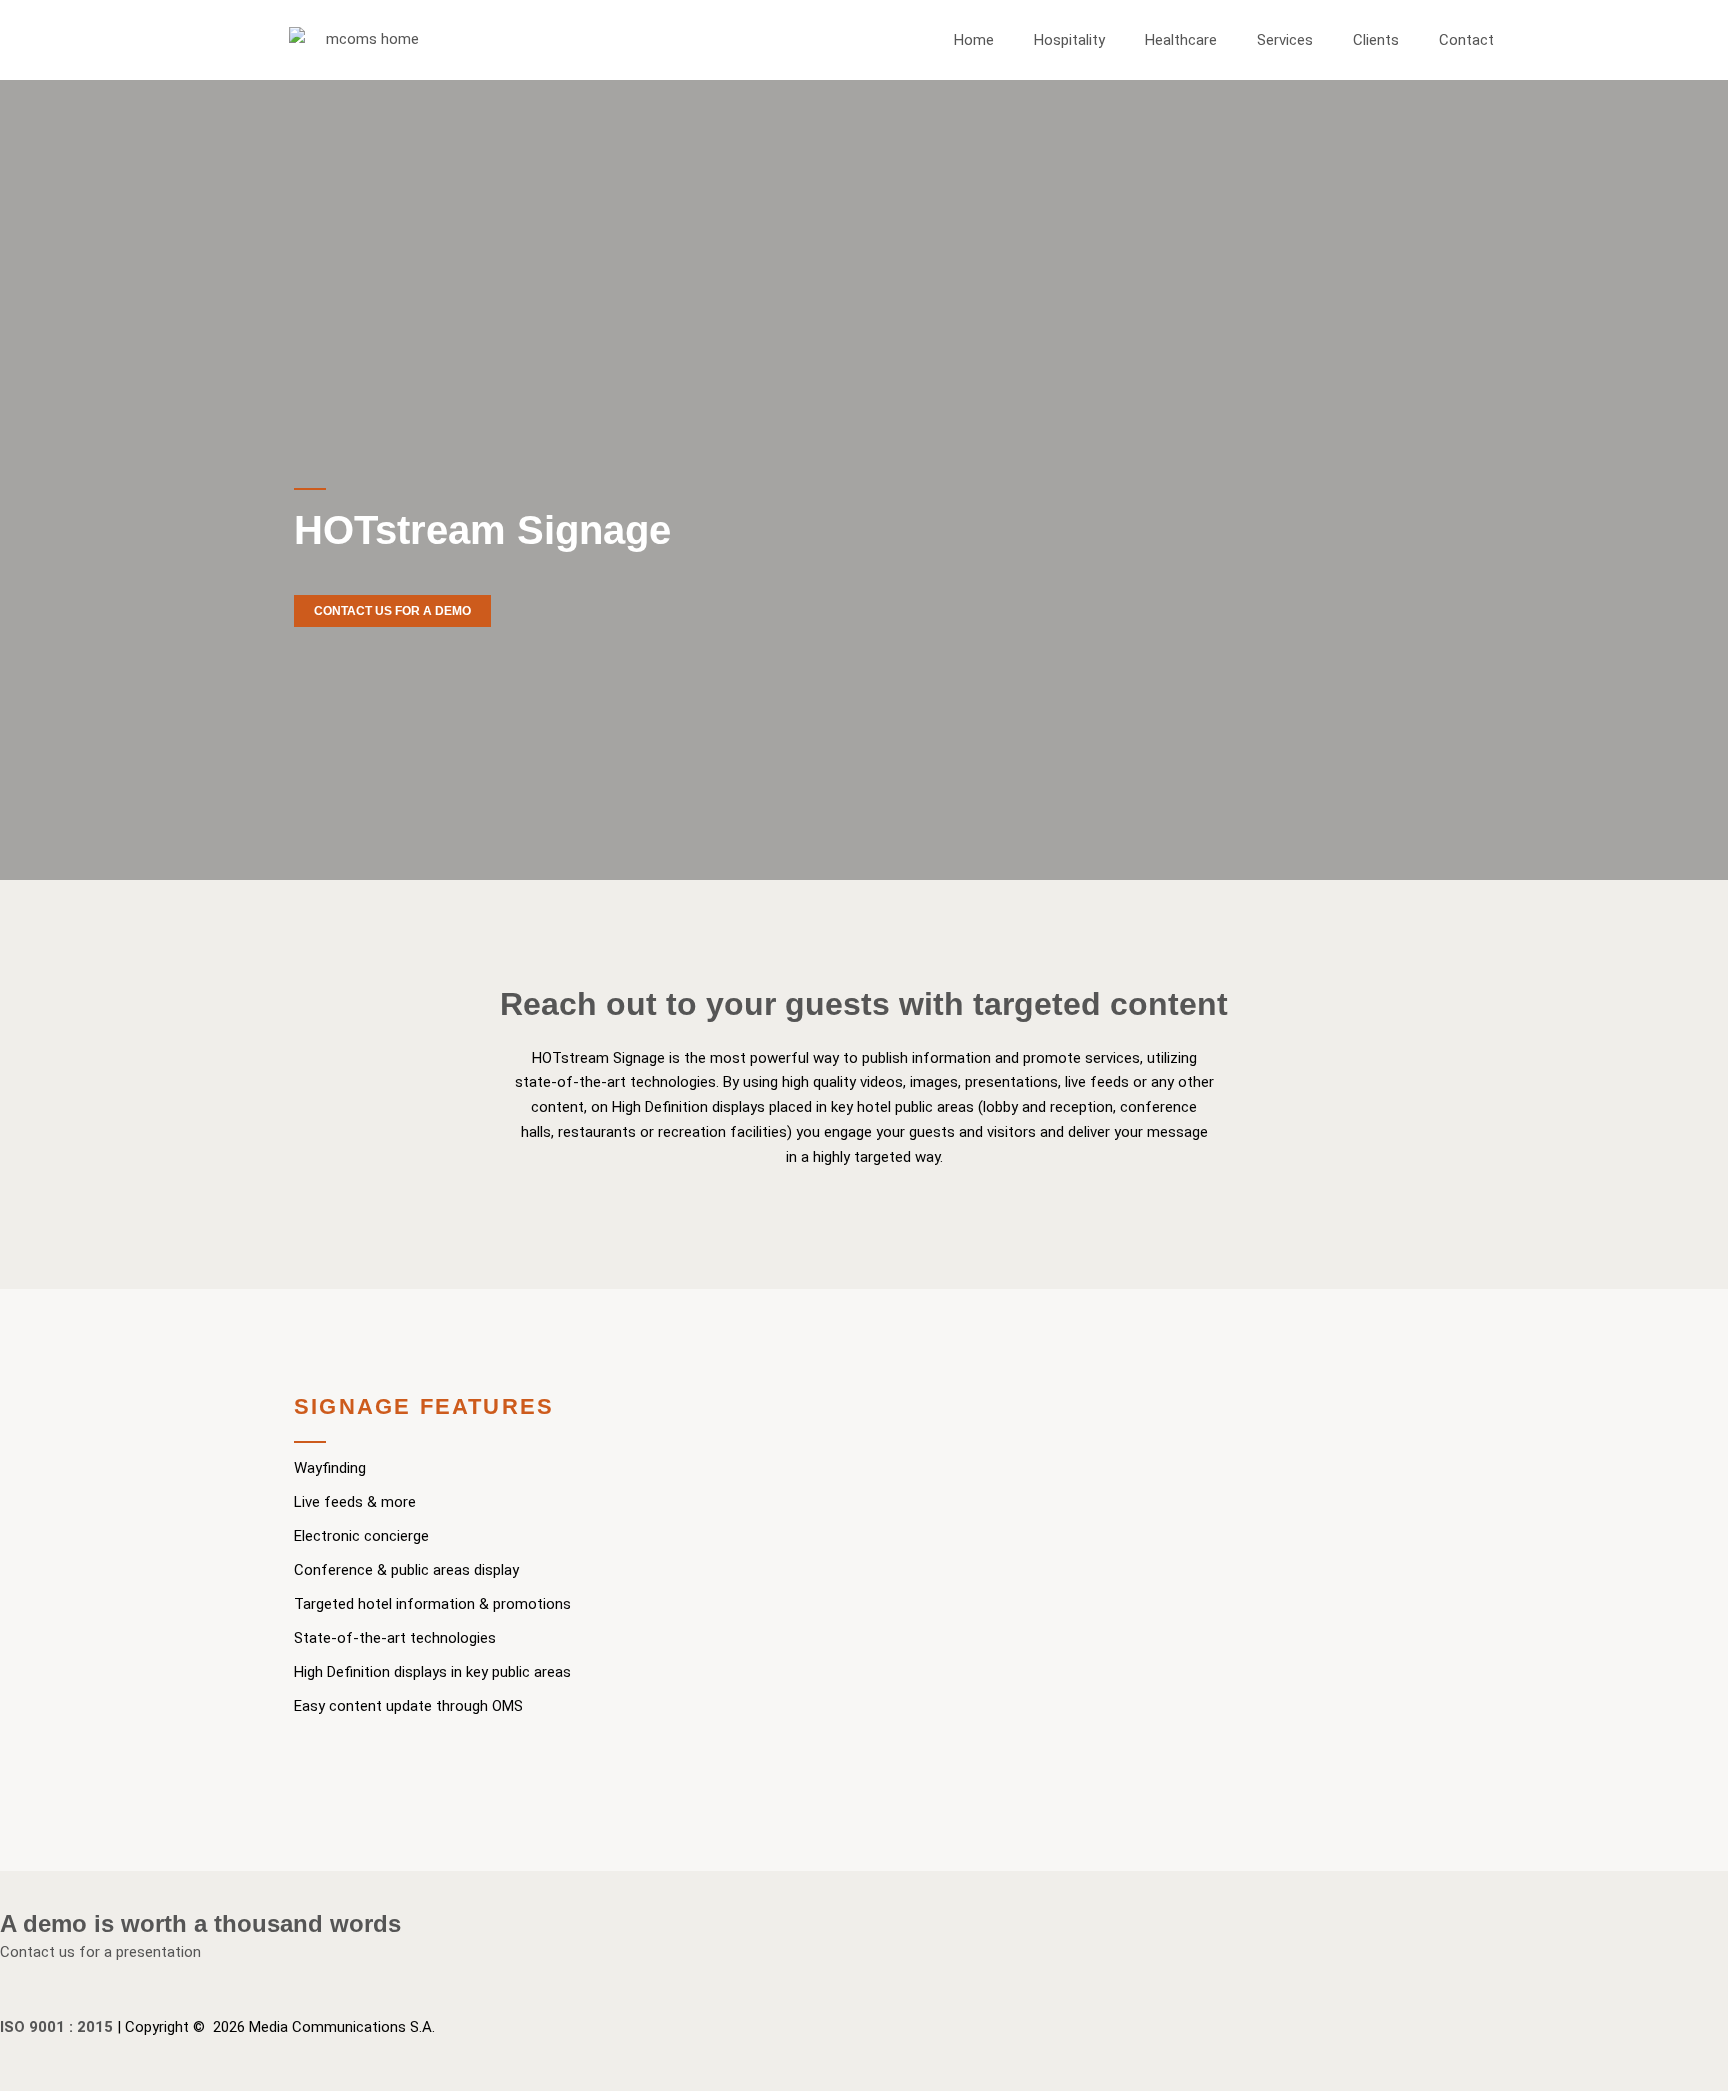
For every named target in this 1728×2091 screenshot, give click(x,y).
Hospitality (1069, 40)
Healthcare (1181, 40)
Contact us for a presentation (100, 1952)
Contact (1466, 40)
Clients (1376, 40)
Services (1285, 40)
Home (974, 40)
